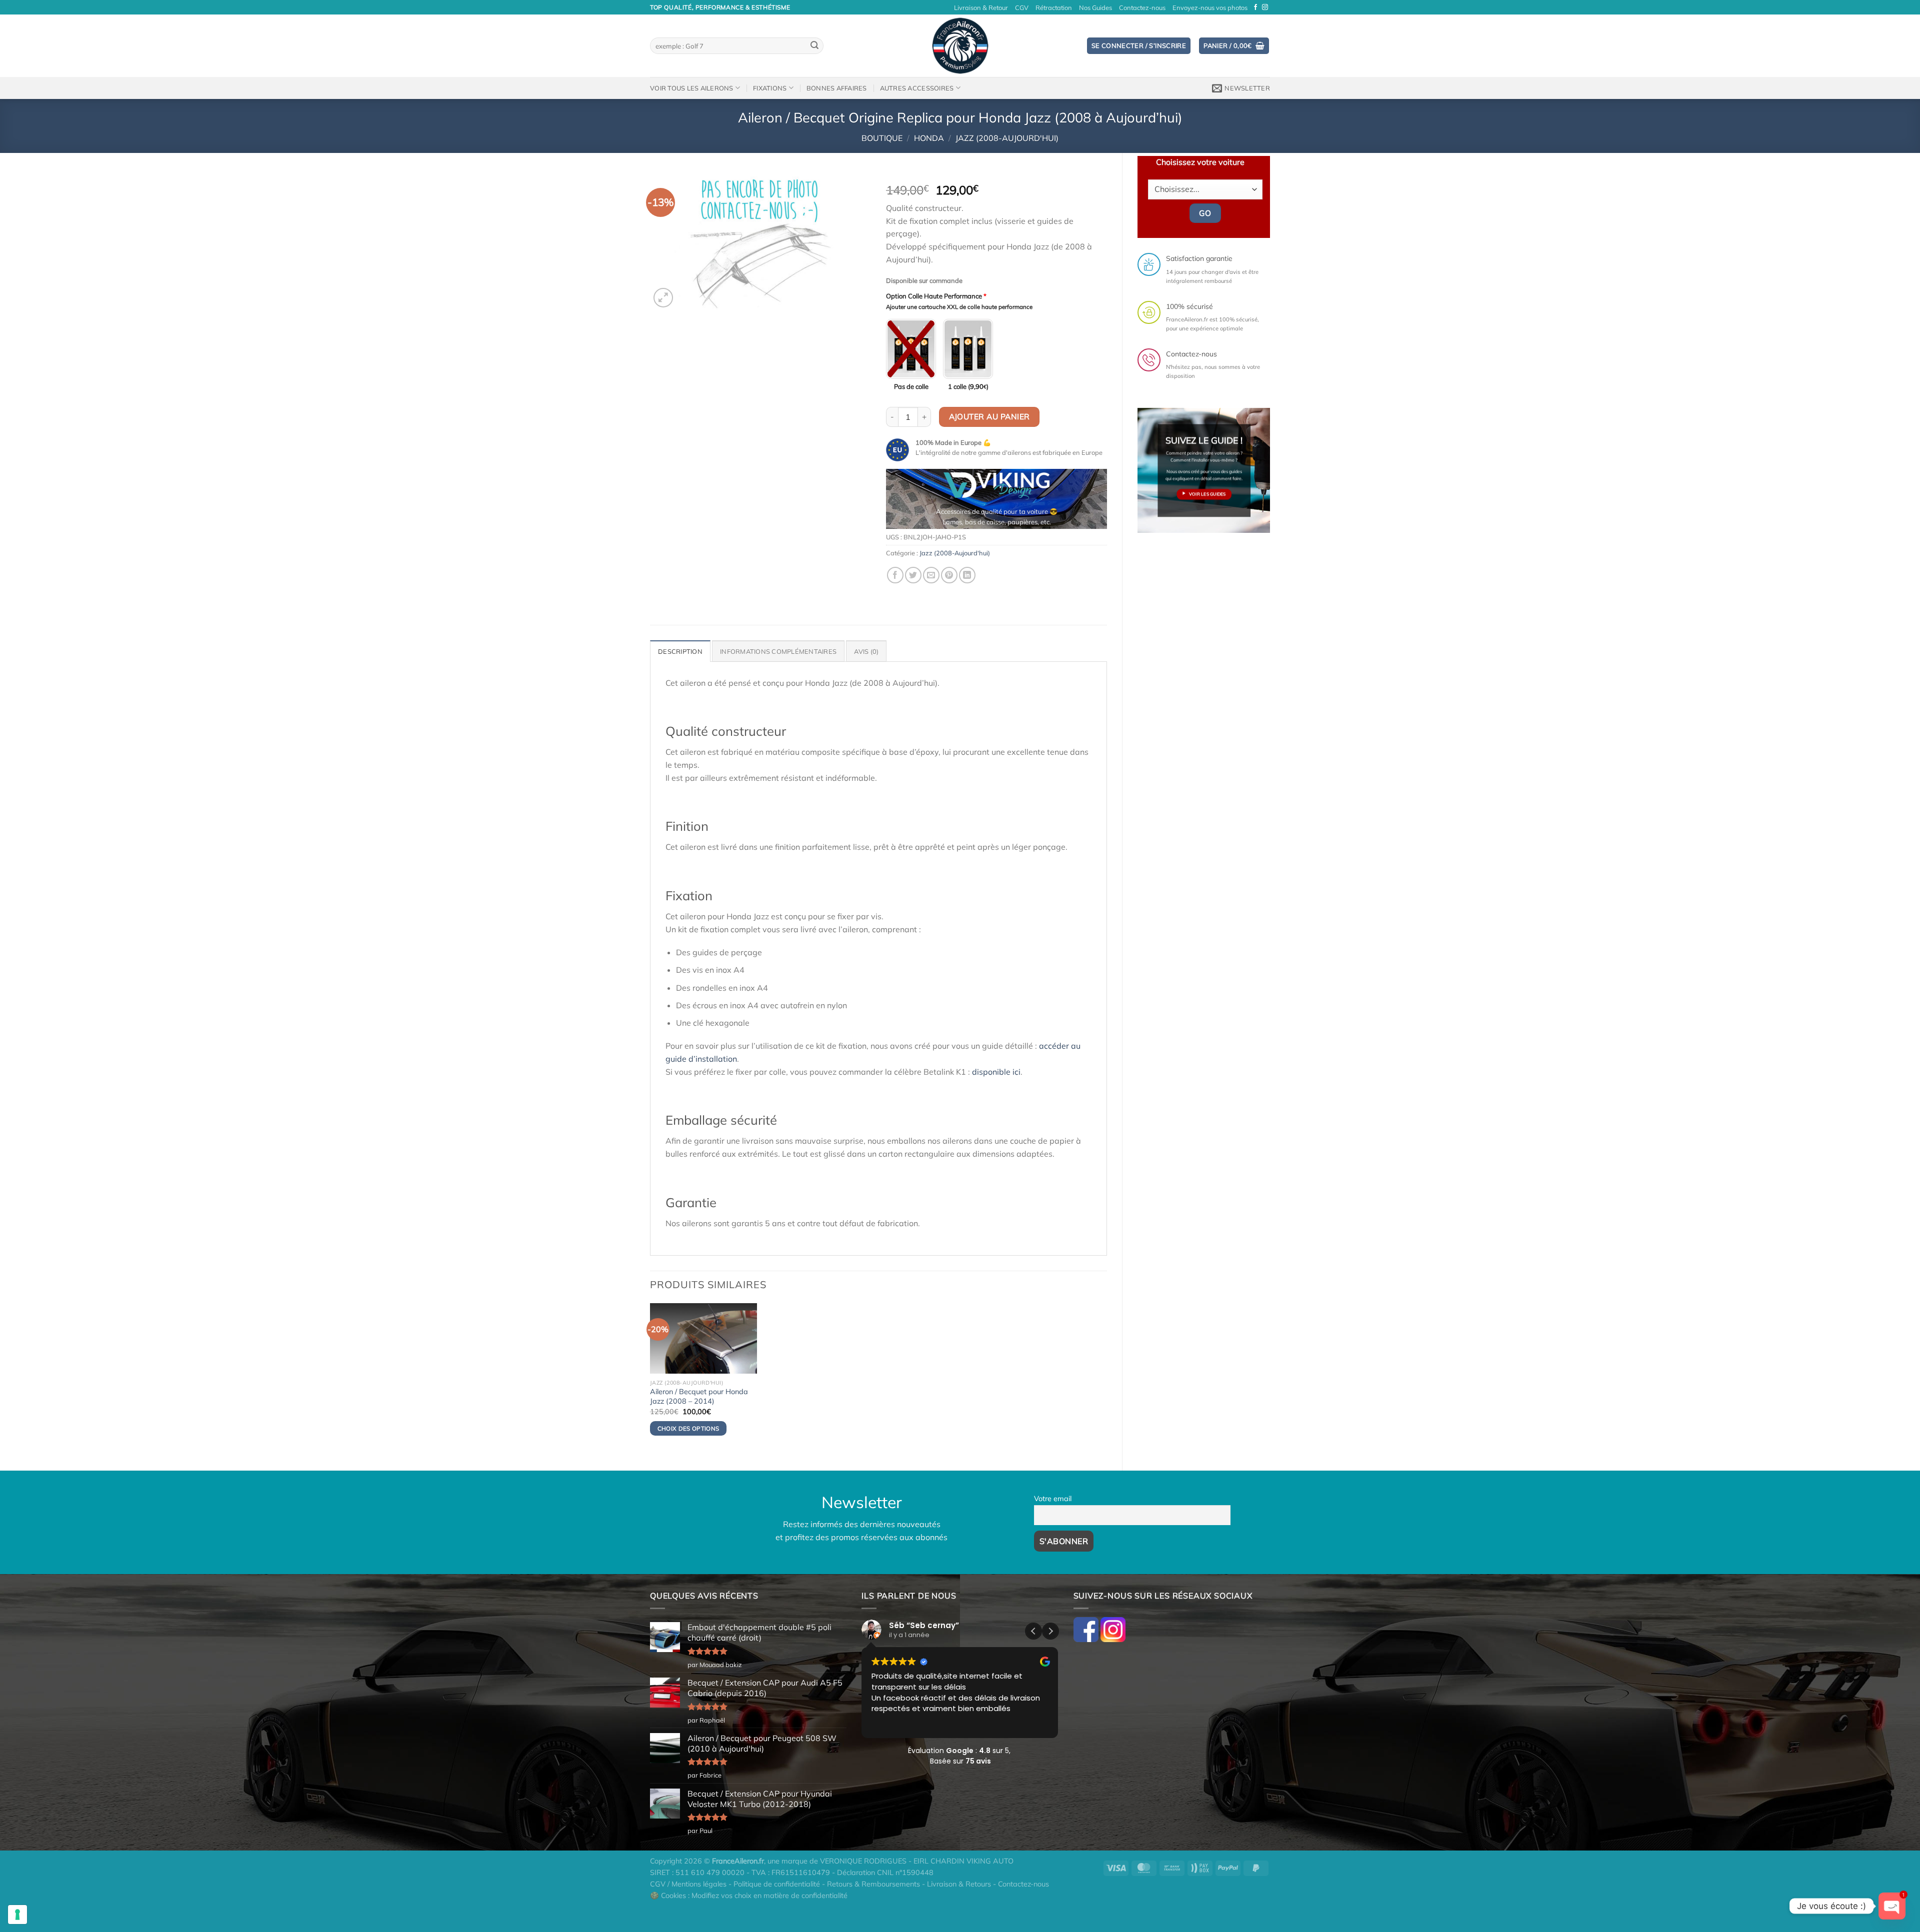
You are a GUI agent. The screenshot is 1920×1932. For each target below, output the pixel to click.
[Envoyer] (814, 46)
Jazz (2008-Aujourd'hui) (1007, 138)
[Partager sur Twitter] (913, 575)
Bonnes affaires (837, 88)
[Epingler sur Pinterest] (949, 575)
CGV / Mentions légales (688, 1884)
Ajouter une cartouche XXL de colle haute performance (959, 307)
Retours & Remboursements (873, 1884)
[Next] (1090, 503)
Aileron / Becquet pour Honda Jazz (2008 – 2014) (699, 1396)
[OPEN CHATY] (1892, 1906)
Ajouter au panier (989, 416)
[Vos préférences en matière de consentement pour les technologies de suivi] (17, 1915)
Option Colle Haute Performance (936, 296)
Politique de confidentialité (777, 1884)
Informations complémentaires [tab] (778, 651)
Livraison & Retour (981, 7)
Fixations (770, 88)
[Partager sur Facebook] (895, 575)
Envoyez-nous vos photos (1210, 7)
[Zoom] (663, 298)
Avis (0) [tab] (866, 651)
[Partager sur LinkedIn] (967, 575)
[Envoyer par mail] (931, 575)
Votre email (1053, 1499)
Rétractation (1054, 7)
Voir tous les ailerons (692, 88)
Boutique (882, 138)
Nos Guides (1095, 7)
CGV (1022, 7)
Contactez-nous (1142, 7)
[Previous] (903, 503)
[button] (1050, 1631)
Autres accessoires (917, 88)
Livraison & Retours (959, 1884)
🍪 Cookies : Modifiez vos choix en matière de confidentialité (749, 1896)
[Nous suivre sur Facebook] (1255, 7)
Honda (929, 138)
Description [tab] (680, 651)
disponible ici (996, 1072)
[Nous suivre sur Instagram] (1265, 7)
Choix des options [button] (688, 1428)
